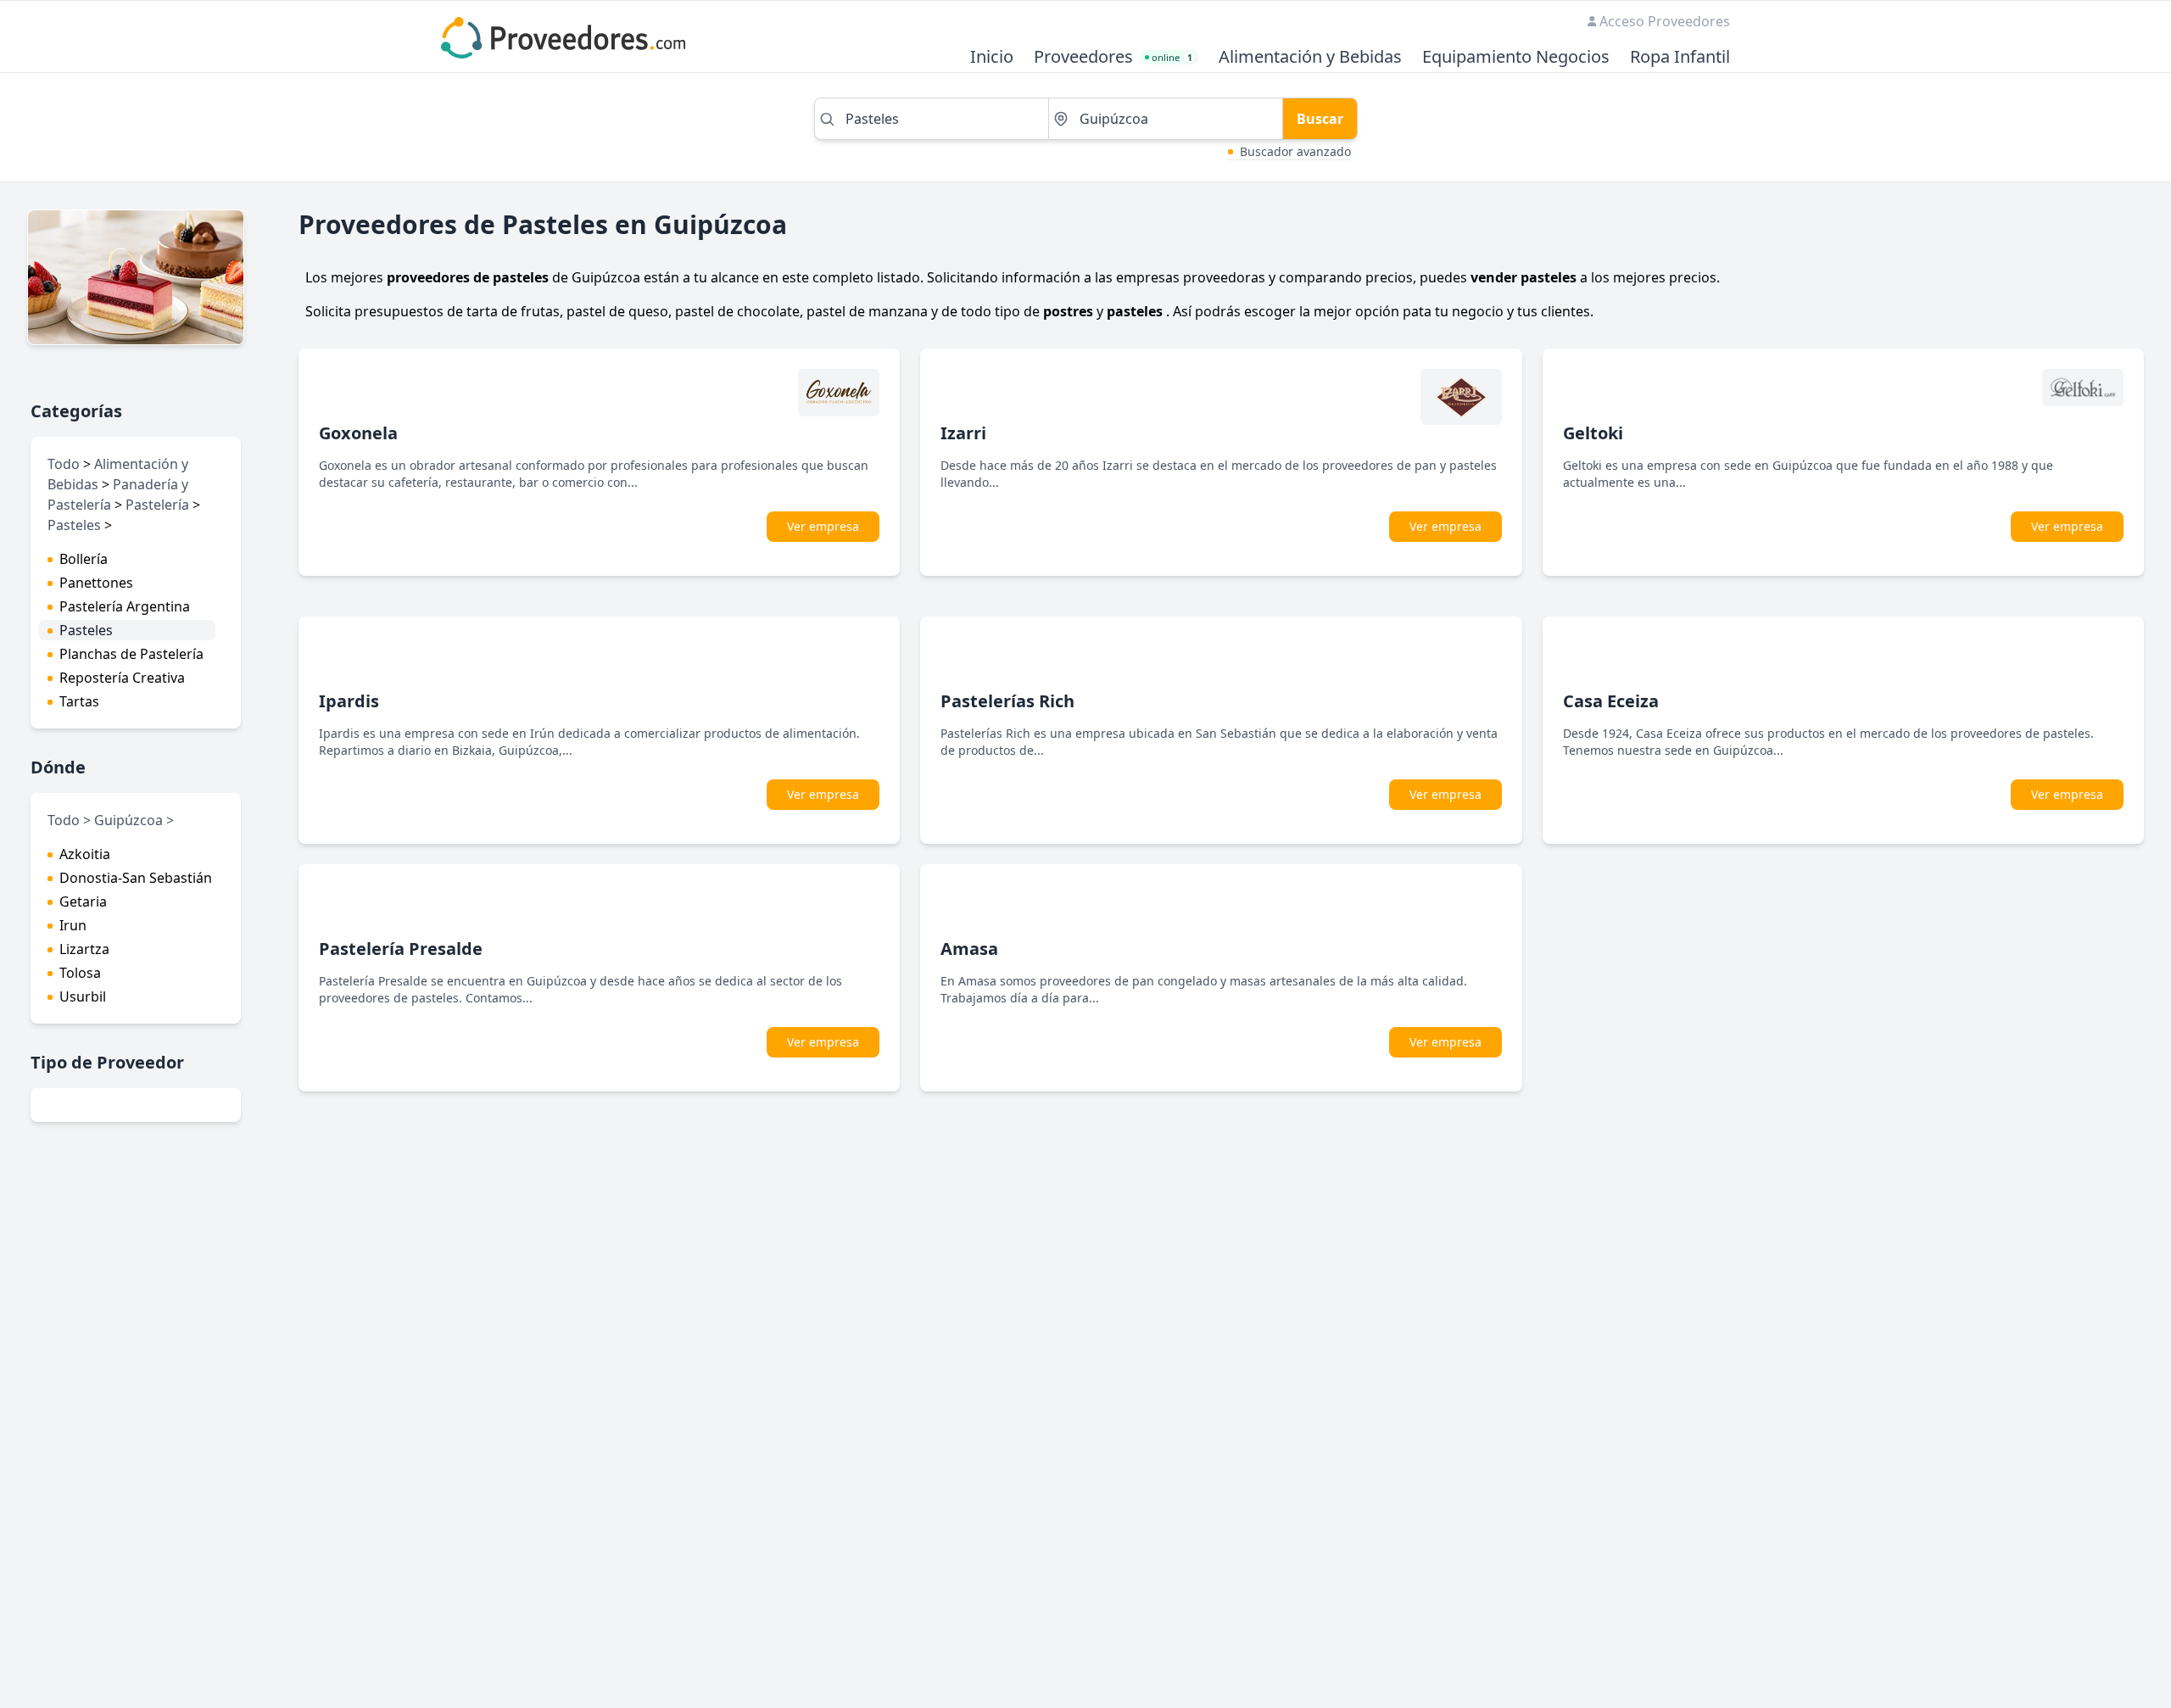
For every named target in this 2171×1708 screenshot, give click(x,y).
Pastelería (157, 505)
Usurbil (83, 996)
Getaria (83, 901)
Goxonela (358, 433)
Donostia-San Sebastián (136, 878)
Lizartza (84, 949)
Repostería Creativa (122, 678)
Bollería (84, 559)
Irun (73, 925)
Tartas (79, 701)
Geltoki (1593, 433)
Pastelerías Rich (1007, 701)
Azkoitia (85, 854)
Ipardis (349, 701)
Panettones (96, 583)
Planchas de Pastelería (131, 654)
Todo (64, 464)
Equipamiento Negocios (1516, 57)
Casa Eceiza (1611, 701)
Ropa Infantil (1680, 57)
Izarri (963, 433)
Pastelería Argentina (125, 606)
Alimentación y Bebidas (1310, 57)
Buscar (1320, 119)
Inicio (992, 57)
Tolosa (80, 973)
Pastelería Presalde (401, 949)
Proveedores (1083, 57)
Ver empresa (823, 526)
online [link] (1172, 57)
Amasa (969, 949)
